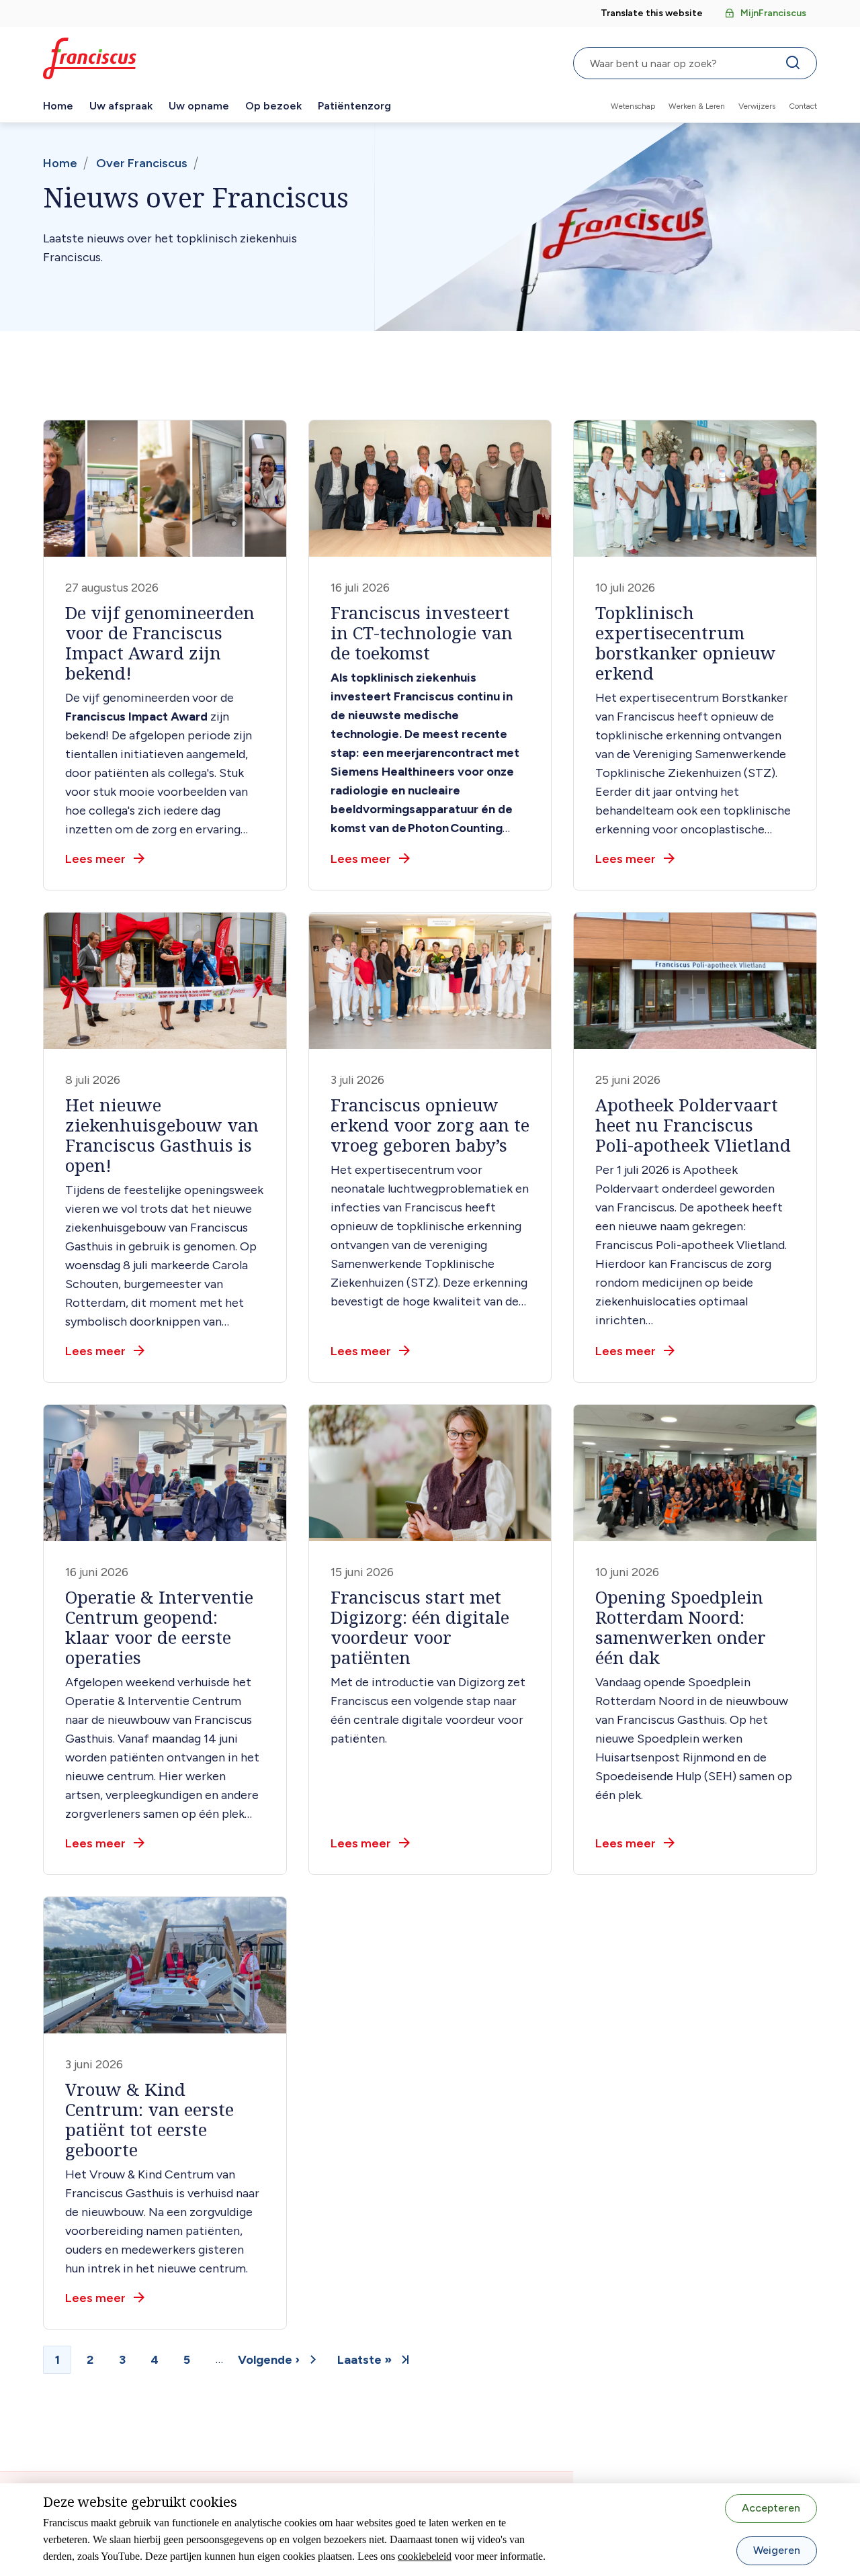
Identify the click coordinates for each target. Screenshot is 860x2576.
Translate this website (652, 13)
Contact (803, 106)
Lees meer (95, 859)
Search (795, 66)
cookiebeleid (425, 2556)
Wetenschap (633, 106)
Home (58, 106)
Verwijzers (757, 106)
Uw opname (199, 106)
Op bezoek (273, 106)
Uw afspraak (121, 106)
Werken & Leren (697, 106)
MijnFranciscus (773, 13)
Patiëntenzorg (354, 106)
